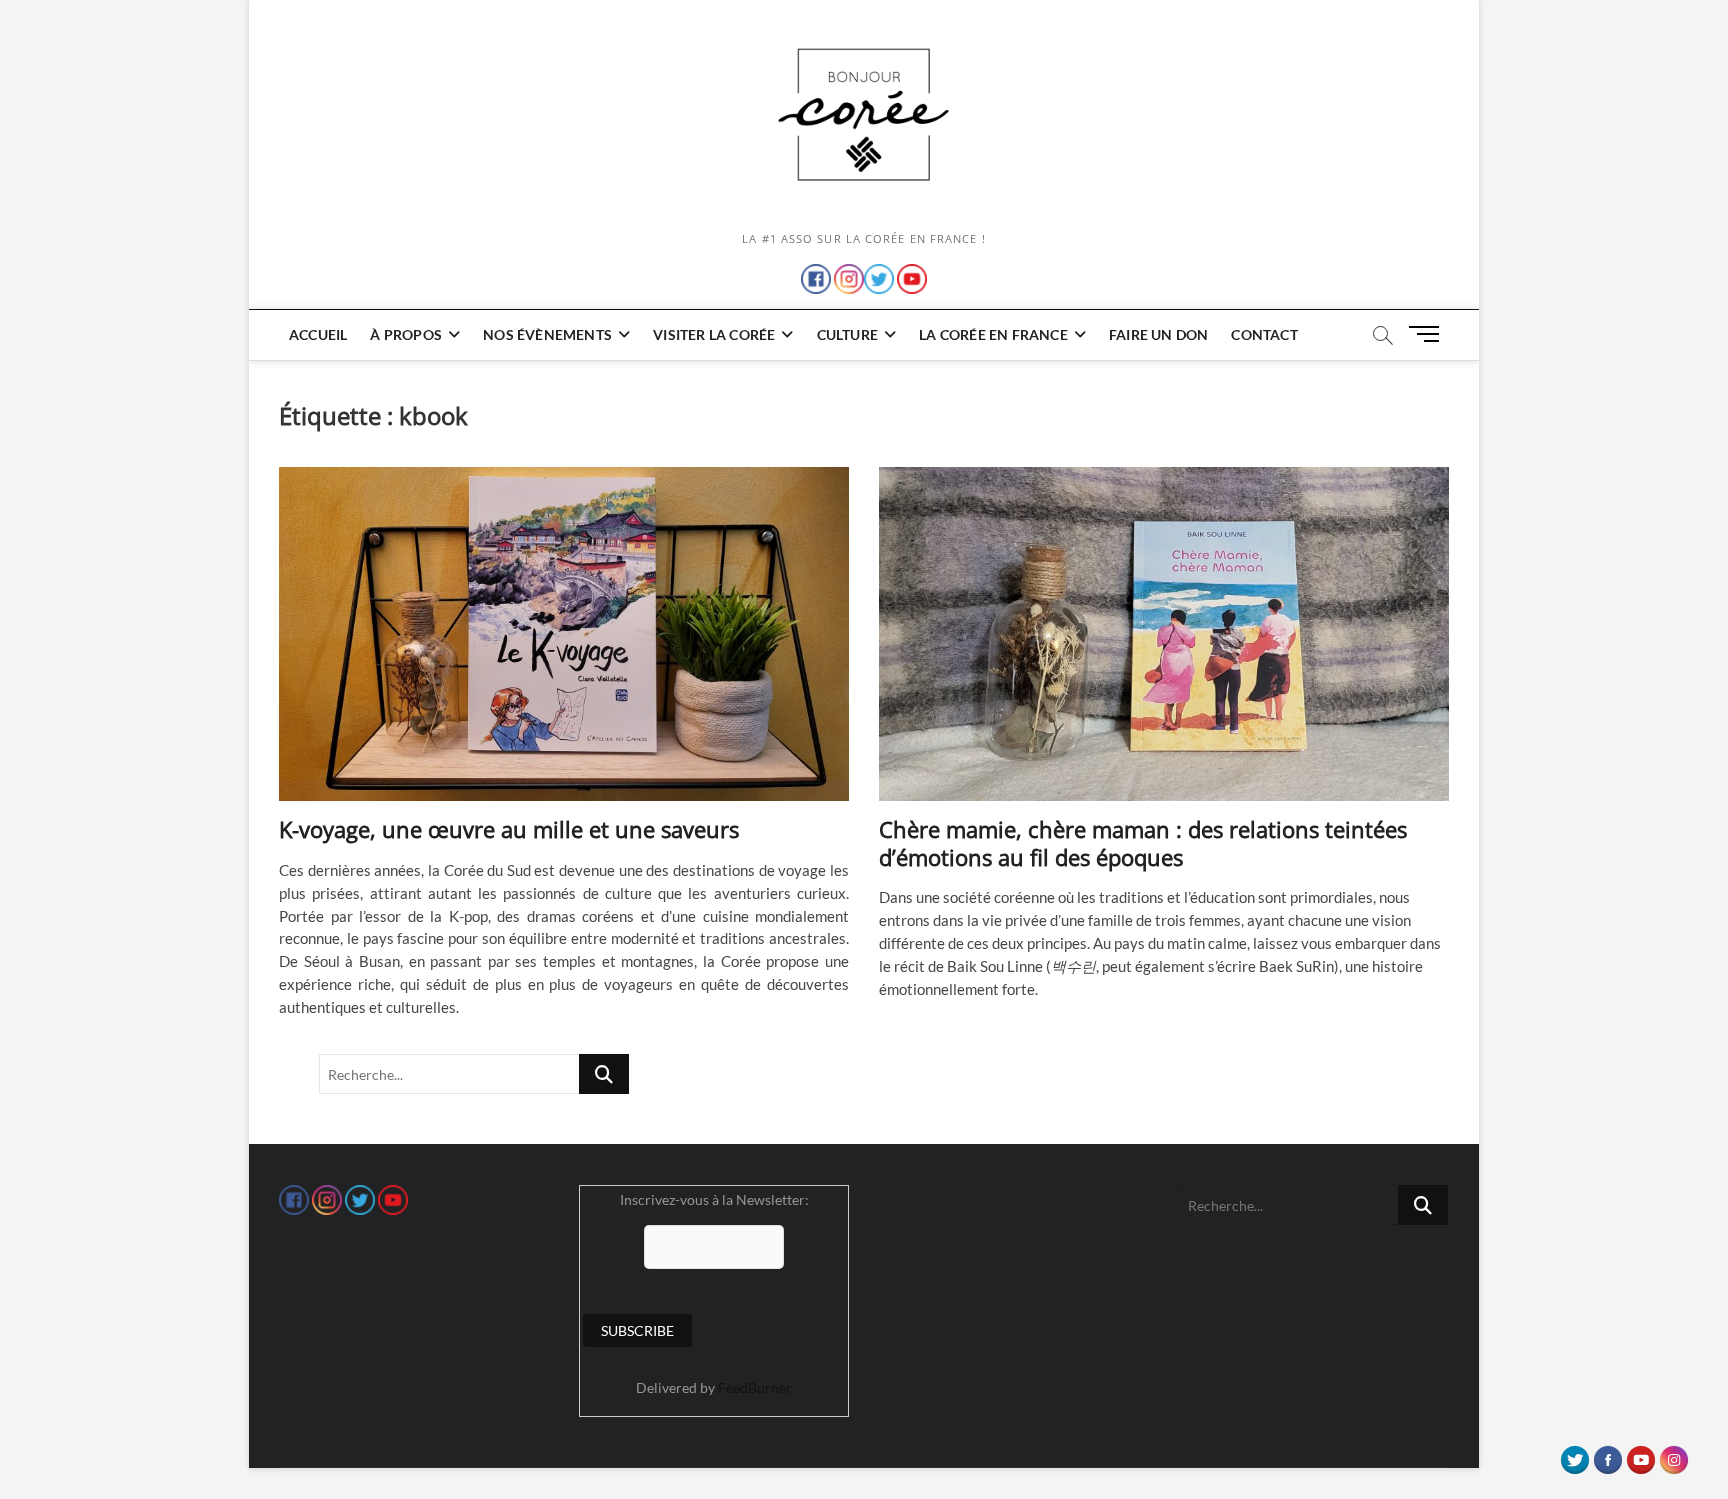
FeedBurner (755, 1387)
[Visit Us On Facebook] (1607, 1455)
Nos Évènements (547, 334)
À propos (406, 334)
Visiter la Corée (714, 334)
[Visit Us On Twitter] (1574, 1455)
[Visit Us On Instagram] (1673, 1455)
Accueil (318, 334)
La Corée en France (993, 334)
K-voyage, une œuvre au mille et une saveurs (509, 829)
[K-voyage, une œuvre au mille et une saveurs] (564, 634)
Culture (847, 334)
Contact (1264, 334)
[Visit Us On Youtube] (1640, 1455)
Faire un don (1158, 334)
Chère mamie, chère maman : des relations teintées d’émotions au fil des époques (1143, 843)
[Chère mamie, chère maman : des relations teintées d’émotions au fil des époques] (1164, 634)
